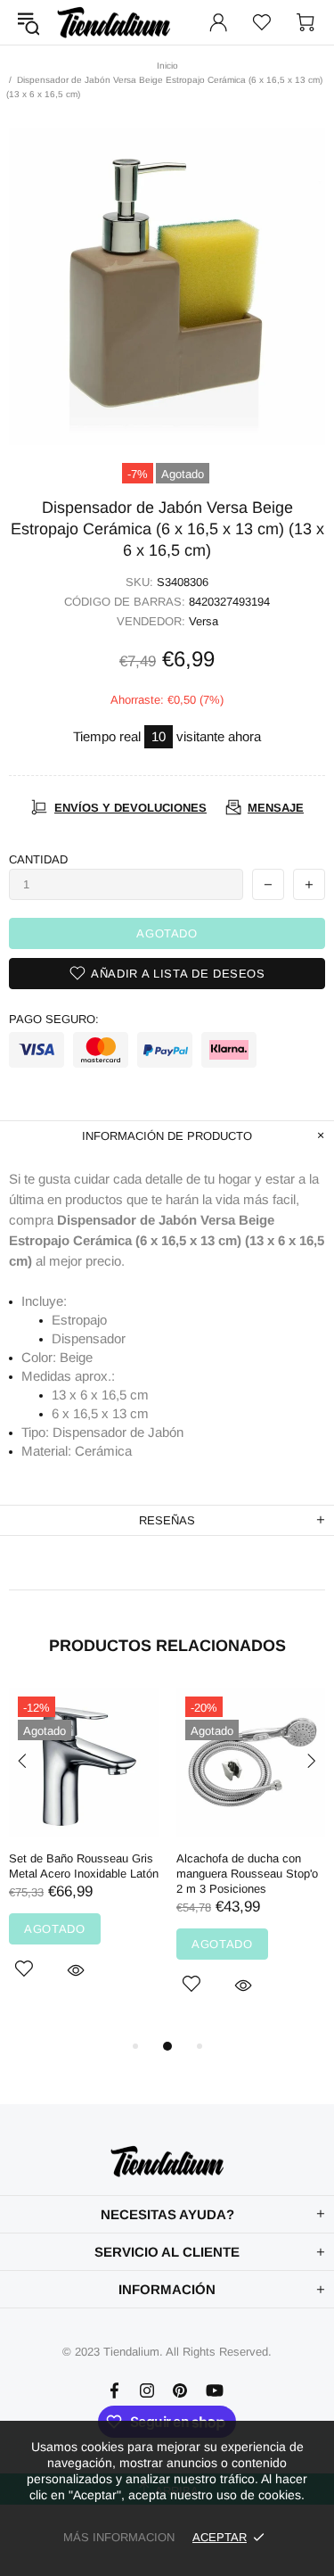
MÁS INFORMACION (119, 2537)
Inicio (167, 66)
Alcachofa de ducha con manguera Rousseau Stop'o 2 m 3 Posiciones (247, 1874)
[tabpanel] (84, 1854)
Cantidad (38, 859)
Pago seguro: (54, 1019)
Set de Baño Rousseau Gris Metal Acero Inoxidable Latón (84, 1866)
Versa (204, 621)
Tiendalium (114, 22)
